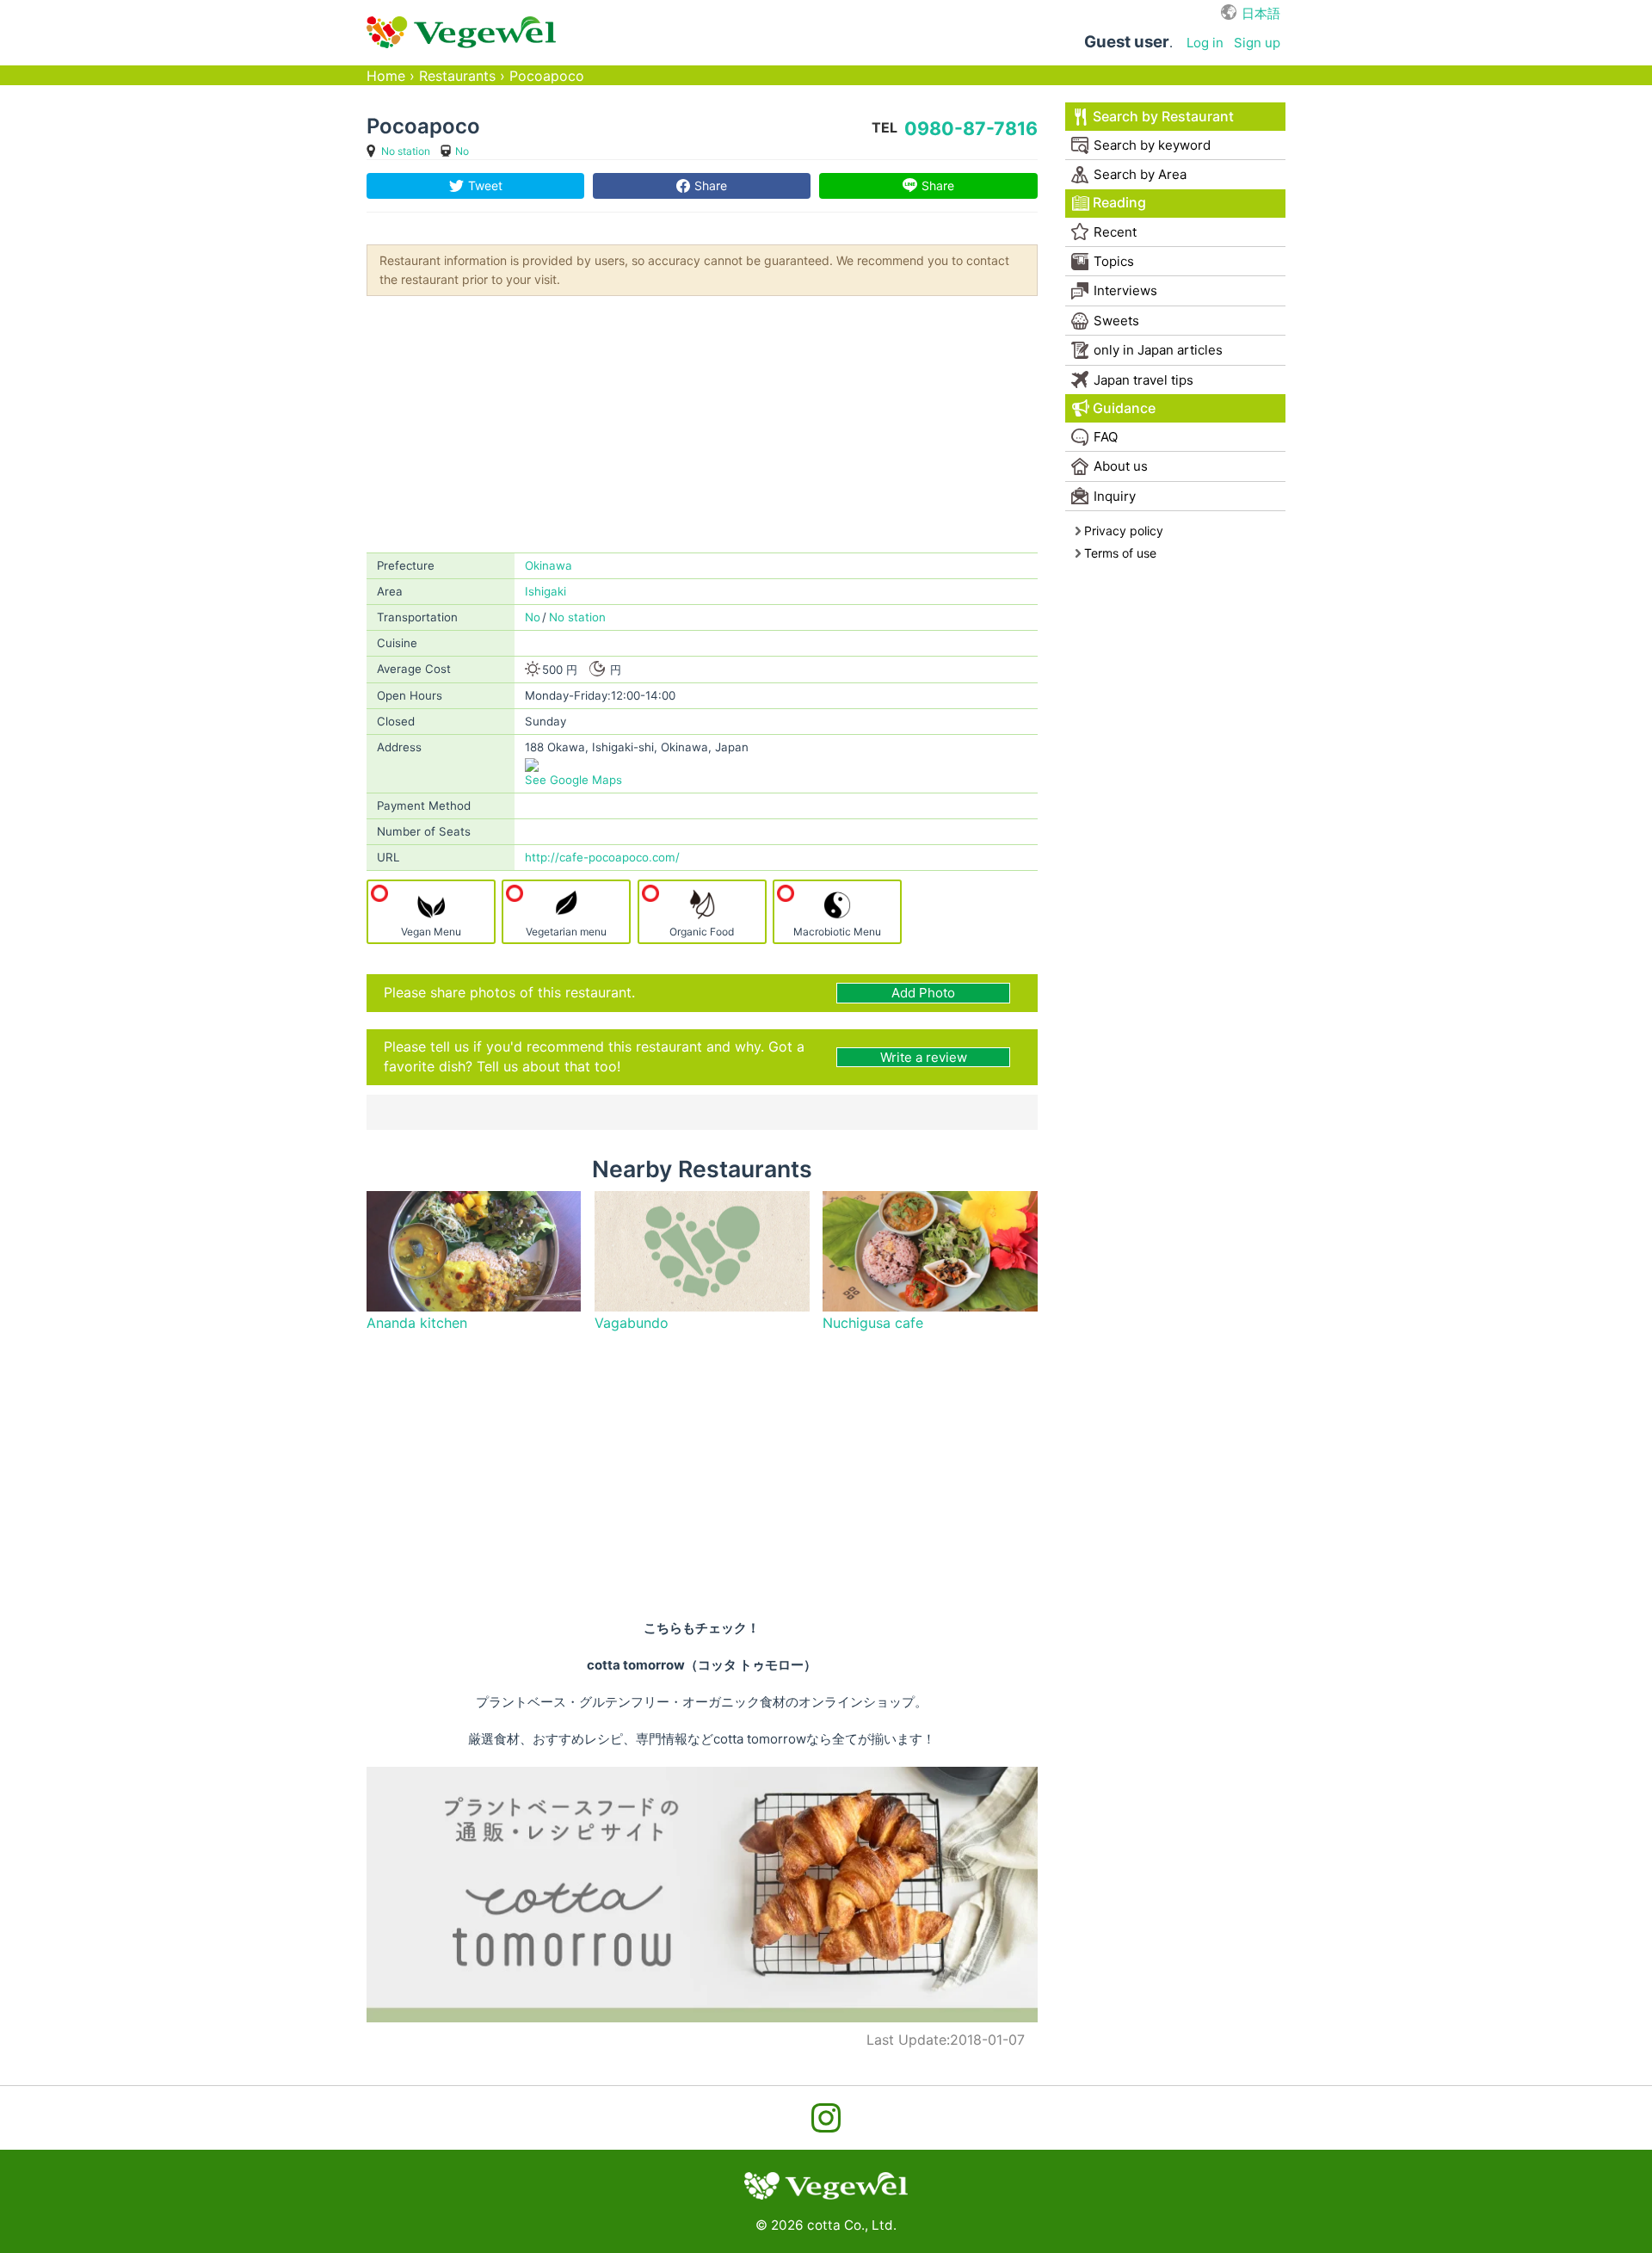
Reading (1119, 203)
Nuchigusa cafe (873, 1323)
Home (386, 76)
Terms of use (1120, 553)
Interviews (1125, 290)
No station (406, 151)
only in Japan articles (1158, 350)
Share (711, 185)
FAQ (1106, 437)
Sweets (1116, 321)
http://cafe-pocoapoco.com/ (602, 857)
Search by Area (1140, 174)
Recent (1115, 232)
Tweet (485, 185)
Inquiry (1115, 496)
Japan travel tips (1143, 380)
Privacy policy (1124, 531)
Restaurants (457, 76)
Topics (1114, 261)
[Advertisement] (702, 423)
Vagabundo (632, 1323)
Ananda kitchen (417, 1323)
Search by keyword (1152, 145)
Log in (1205, 43)
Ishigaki (546, 591)
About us (1121, 466)
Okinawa (549, 565)
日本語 (1261, 13)
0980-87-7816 (971, 128)
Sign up (1257, 43)
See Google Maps (573, 780)
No (462, 151)
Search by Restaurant (1163, 117)
